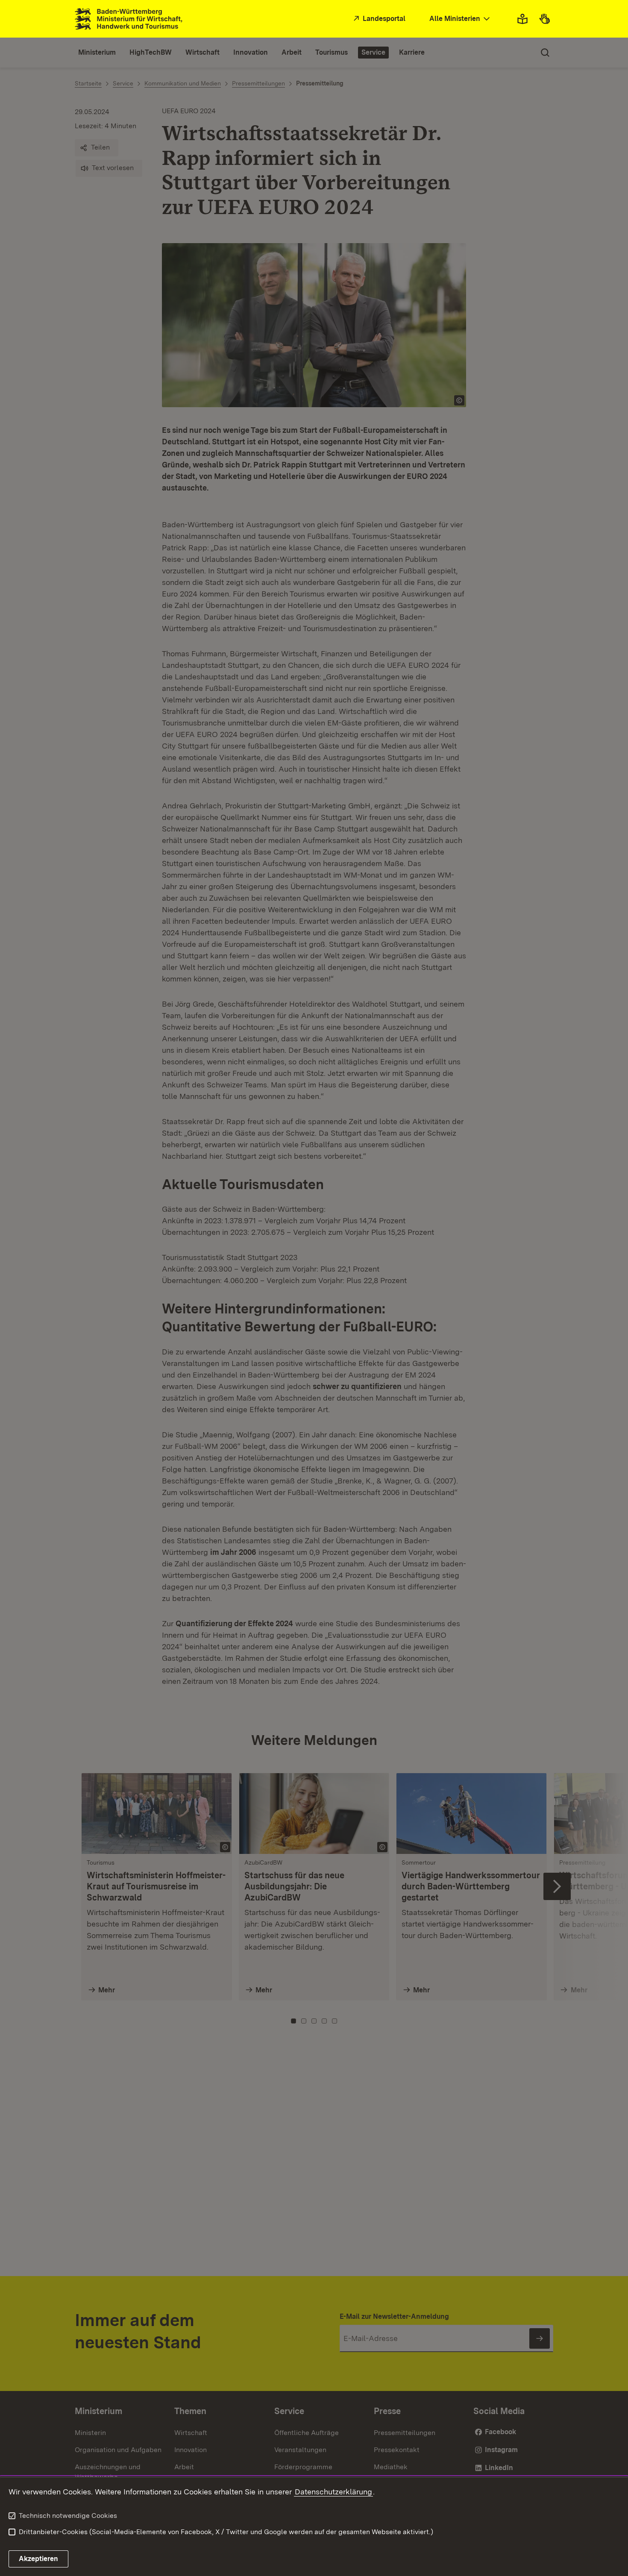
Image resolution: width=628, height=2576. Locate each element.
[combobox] (461, 19)
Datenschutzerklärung (333, 2492)
